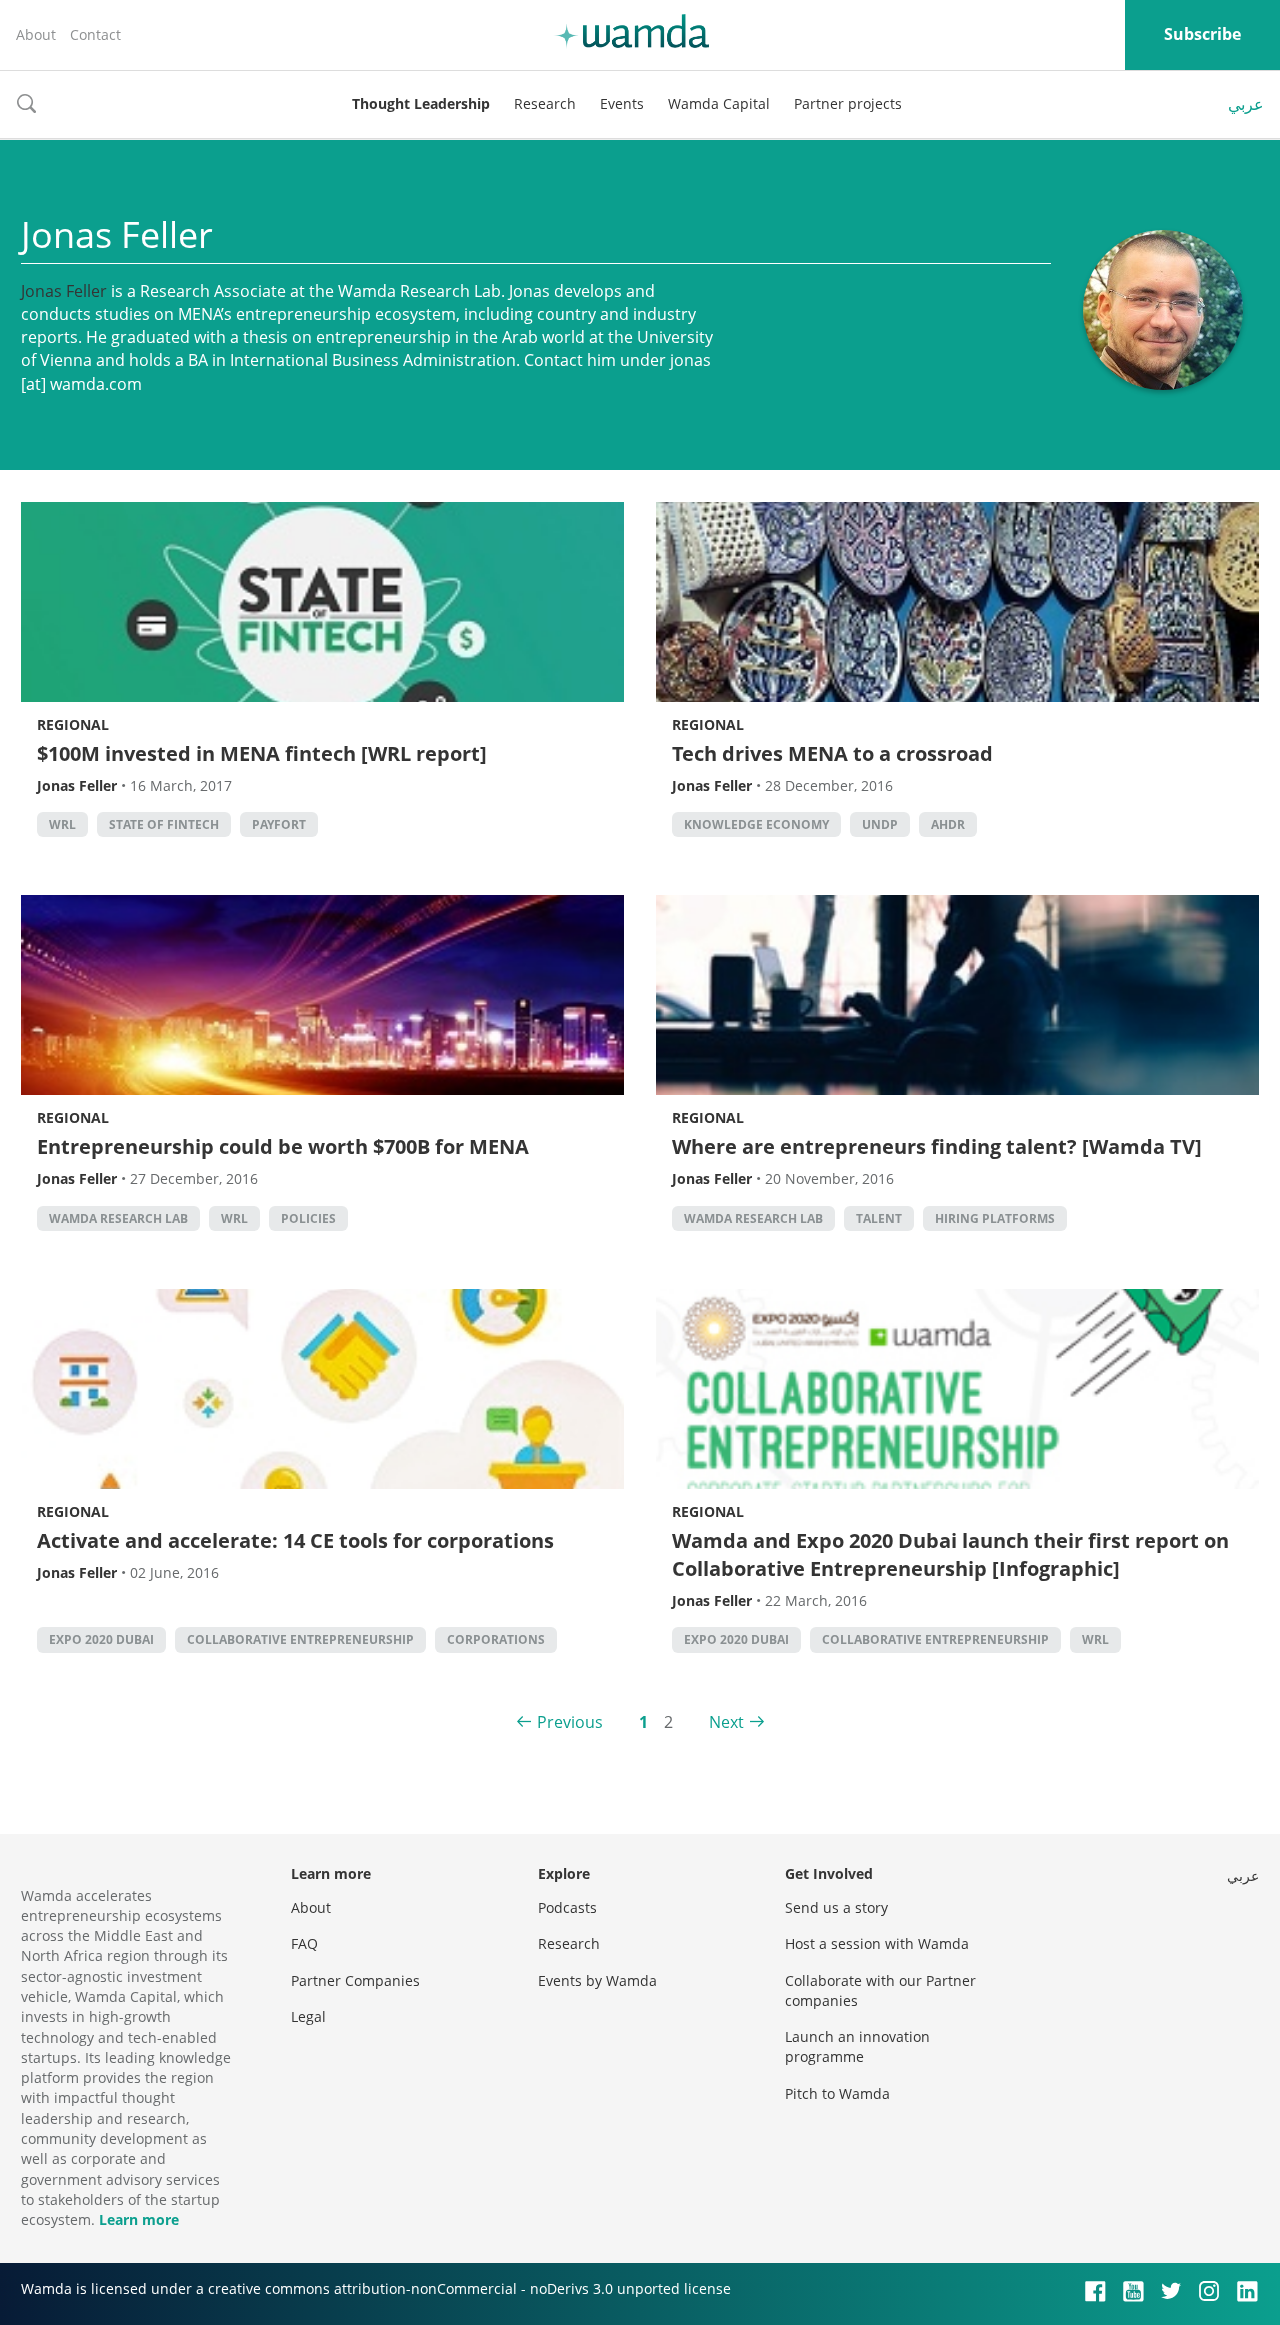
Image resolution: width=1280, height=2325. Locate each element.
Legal (308, 2016)
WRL (62, 824)
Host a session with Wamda (877, 1943)
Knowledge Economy (756, 824)
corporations (496, 1639)
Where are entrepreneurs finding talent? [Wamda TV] (937, 1146)
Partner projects (848, 103)
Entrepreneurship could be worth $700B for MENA (283, 1146)
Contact (95, 34)
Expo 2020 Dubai (101, 1639)
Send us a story (836, 1907)
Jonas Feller (64, 291)
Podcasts (567, 1907)
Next (726, 1722)
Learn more (139, 2219)
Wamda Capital (719, 103)
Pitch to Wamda (837, 2093)
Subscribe (1202, 34)
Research (545, 103)
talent (879, 1218)
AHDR (948, 824)
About (36, 34)
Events (622, 103)
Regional (73, 724)
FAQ (304, 1943)
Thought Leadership (421, 103)
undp (880, 824)
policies (308, 1218)
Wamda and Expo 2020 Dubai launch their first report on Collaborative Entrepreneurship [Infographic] (950, 1554)
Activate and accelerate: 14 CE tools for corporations (295, 1540)
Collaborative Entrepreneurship (300, 1639)
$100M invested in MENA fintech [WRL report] (262, 753)
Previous (570, 1722)
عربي (1246, 104)
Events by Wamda (597, 1980)
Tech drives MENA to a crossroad (832, 753)
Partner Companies (355, 1980)
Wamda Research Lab (118, 1218)
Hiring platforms (995, 1218)
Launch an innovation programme (857, 2046)
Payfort (279, 824)
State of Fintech (164, 824)
